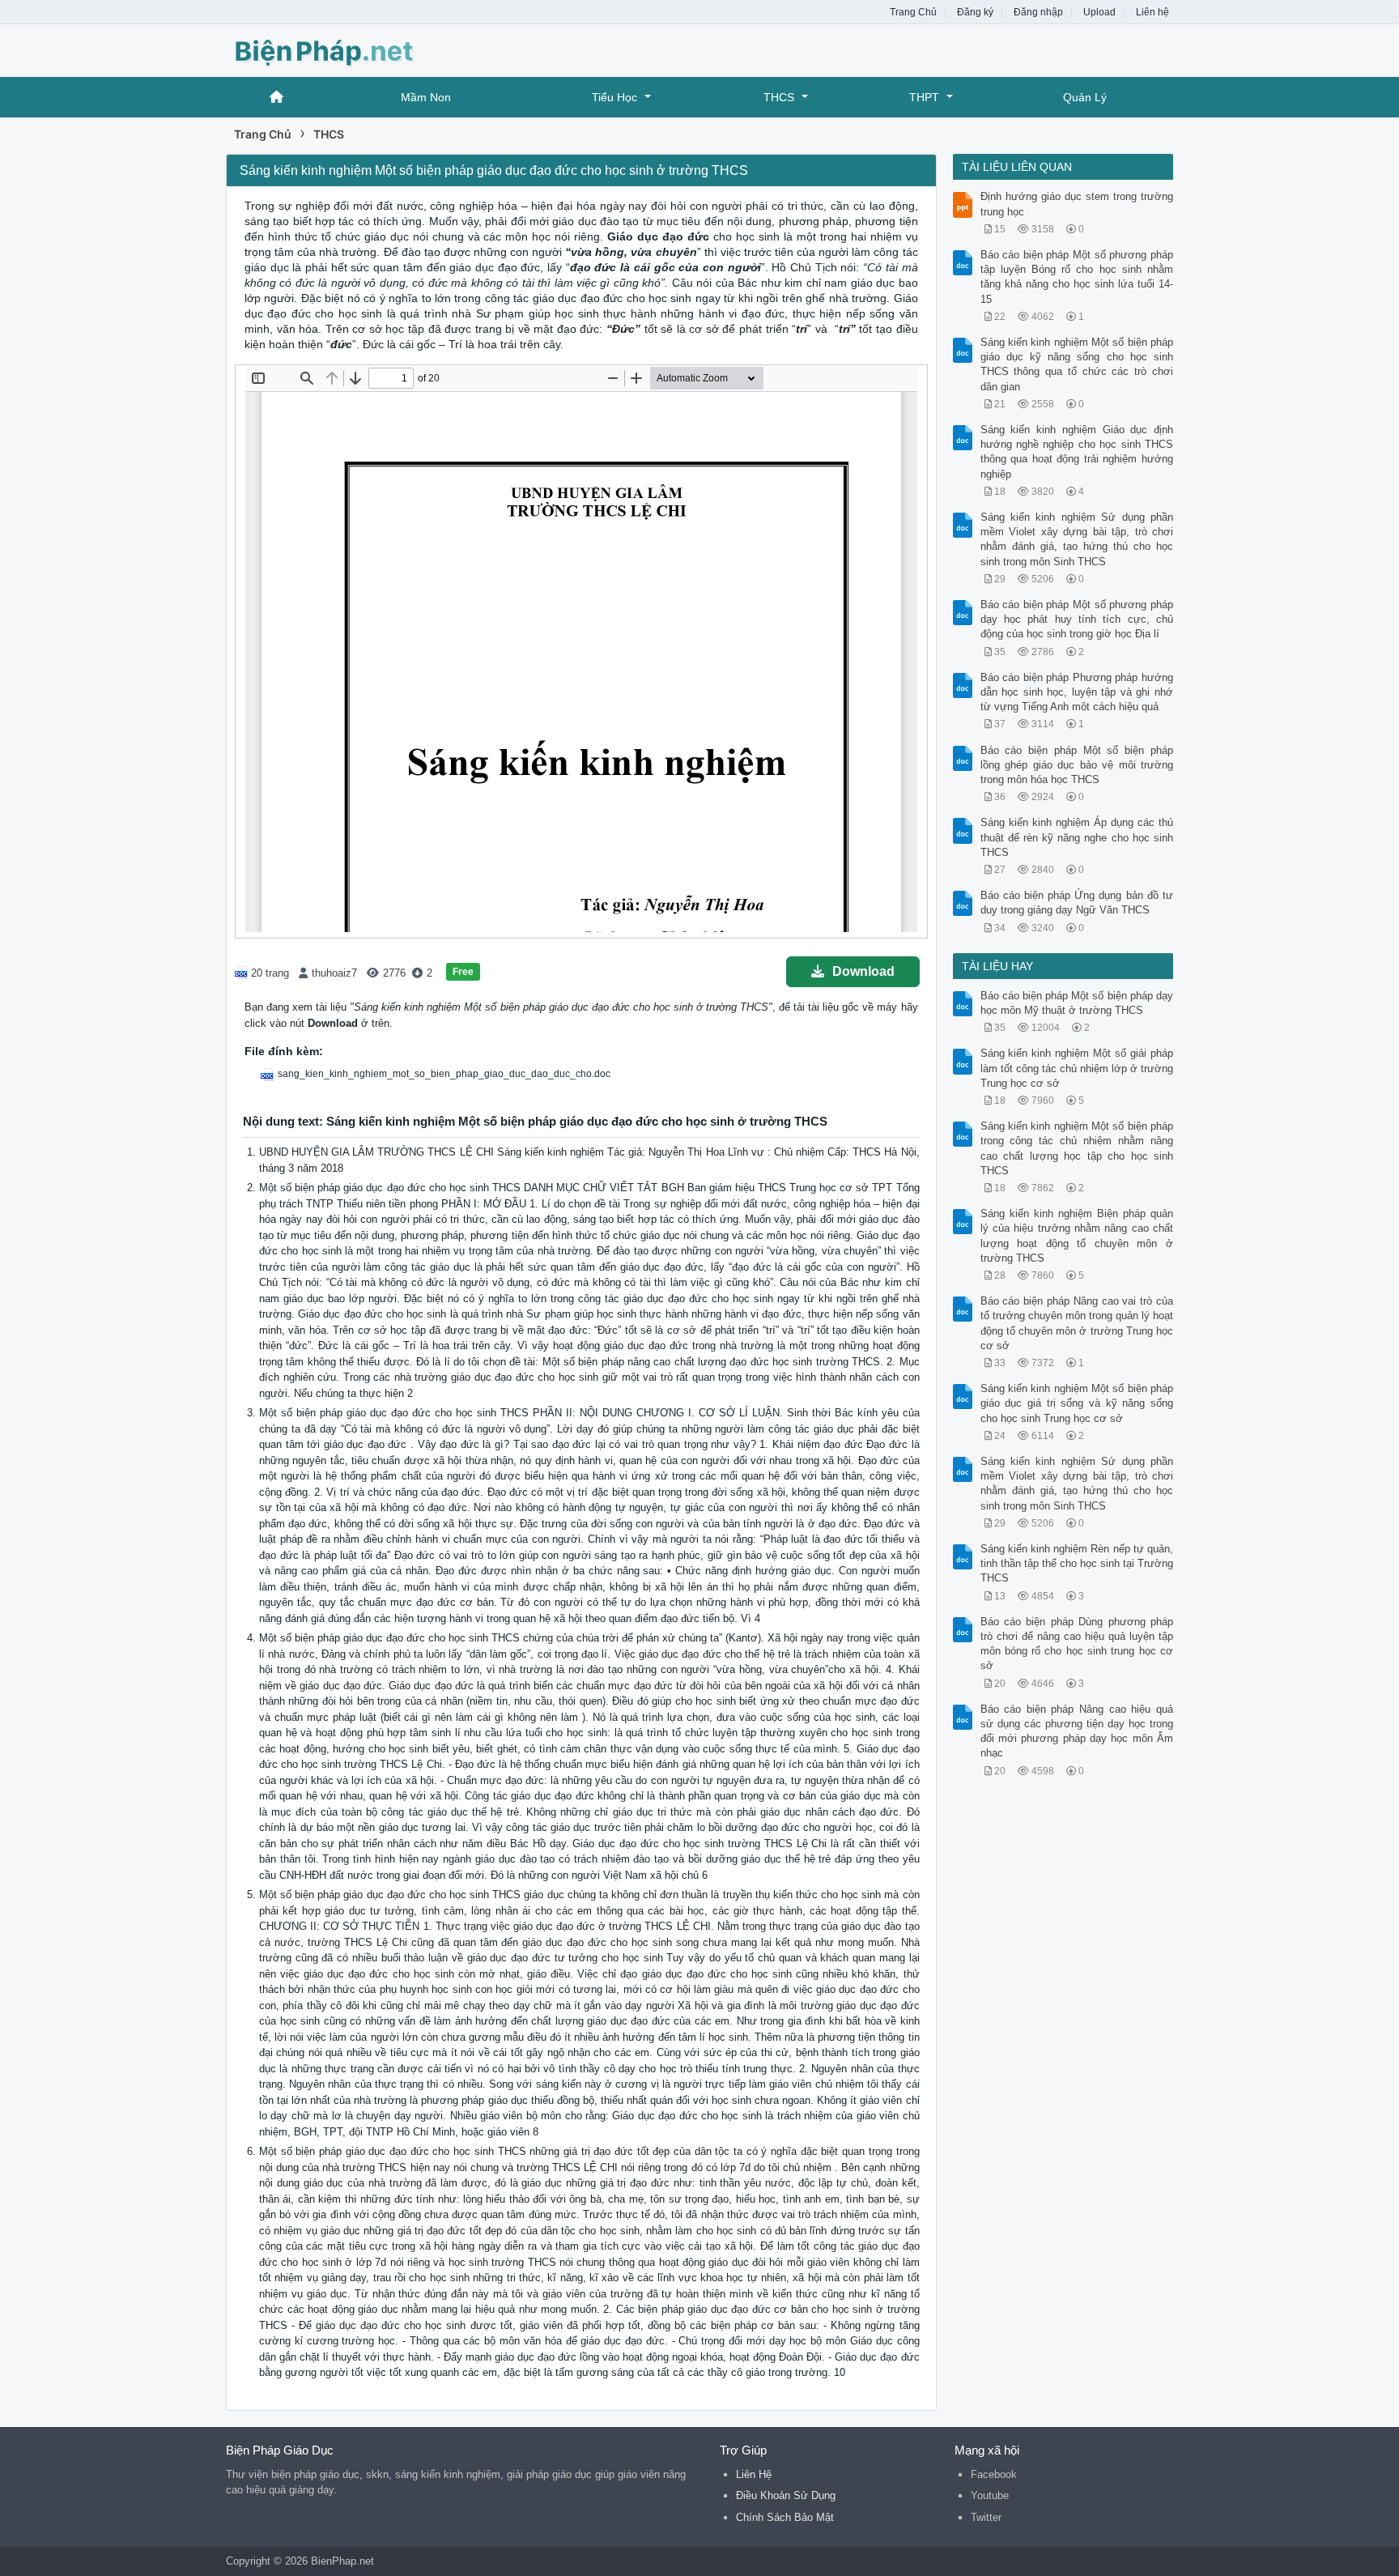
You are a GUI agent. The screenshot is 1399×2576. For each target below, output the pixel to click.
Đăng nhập (1038, 12)
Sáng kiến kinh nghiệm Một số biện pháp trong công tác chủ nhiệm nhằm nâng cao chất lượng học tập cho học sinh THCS (1077, 1148)
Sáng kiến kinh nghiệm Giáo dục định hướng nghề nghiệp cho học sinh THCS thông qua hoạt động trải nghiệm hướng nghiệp (1077, 452)
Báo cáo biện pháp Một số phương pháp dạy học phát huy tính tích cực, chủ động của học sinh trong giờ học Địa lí (1077, 619)
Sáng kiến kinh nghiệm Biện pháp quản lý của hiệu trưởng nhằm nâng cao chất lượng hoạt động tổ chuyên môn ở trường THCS (1077, 1236)
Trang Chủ (913, 12)
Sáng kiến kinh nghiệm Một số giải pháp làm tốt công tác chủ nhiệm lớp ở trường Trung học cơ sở (1077, 1068)
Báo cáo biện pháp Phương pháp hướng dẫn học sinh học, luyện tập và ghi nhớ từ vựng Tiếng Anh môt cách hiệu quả (1077, 692)
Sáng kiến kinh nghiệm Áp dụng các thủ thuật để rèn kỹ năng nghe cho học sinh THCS (1077, 837)
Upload (1099, 12)
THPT (924, 97)
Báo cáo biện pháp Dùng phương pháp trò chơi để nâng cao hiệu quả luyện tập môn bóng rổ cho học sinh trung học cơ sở (1077, 1644)
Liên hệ (1152, 12)
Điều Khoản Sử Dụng (786, 2495)
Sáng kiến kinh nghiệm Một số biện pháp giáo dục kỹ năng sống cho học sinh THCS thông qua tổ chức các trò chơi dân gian (1077, 364)
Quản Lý (1085, 97)
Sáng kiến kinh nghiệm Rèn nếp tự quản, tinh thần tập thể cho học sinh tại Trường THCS (1077, 1563)
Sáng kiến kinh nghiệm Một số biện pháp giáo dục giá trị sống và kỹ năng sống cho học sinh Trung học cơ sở (1077, 1403)
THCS (779, 97)
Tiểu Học (614, 97)
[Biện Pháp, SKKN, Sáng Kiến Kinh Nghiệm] (355, 49)
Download (863, 971)
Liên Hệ (754, 2474)
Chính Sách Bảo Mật (785, 2517)
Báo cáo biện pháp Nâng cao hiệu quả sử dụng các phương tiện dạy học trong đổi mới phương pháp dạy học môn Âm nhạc (1077, 1731)
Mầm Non (426, 97)
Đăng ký (975, 12)
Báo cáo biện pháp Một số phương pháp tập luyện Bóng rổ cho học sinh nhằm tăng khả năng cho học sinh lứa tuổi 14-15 (1077, 277)
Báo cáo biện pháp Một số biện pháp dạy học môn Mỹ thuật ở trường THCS (1077, 1003)
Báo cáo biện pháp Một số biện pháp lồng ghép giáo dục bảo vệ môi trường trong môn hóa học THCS (1077, 765)
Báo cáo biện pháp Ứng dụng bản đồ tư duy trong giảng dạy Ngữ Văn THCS (1077, 903)
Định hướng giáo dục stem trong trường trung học (1077, 204)
